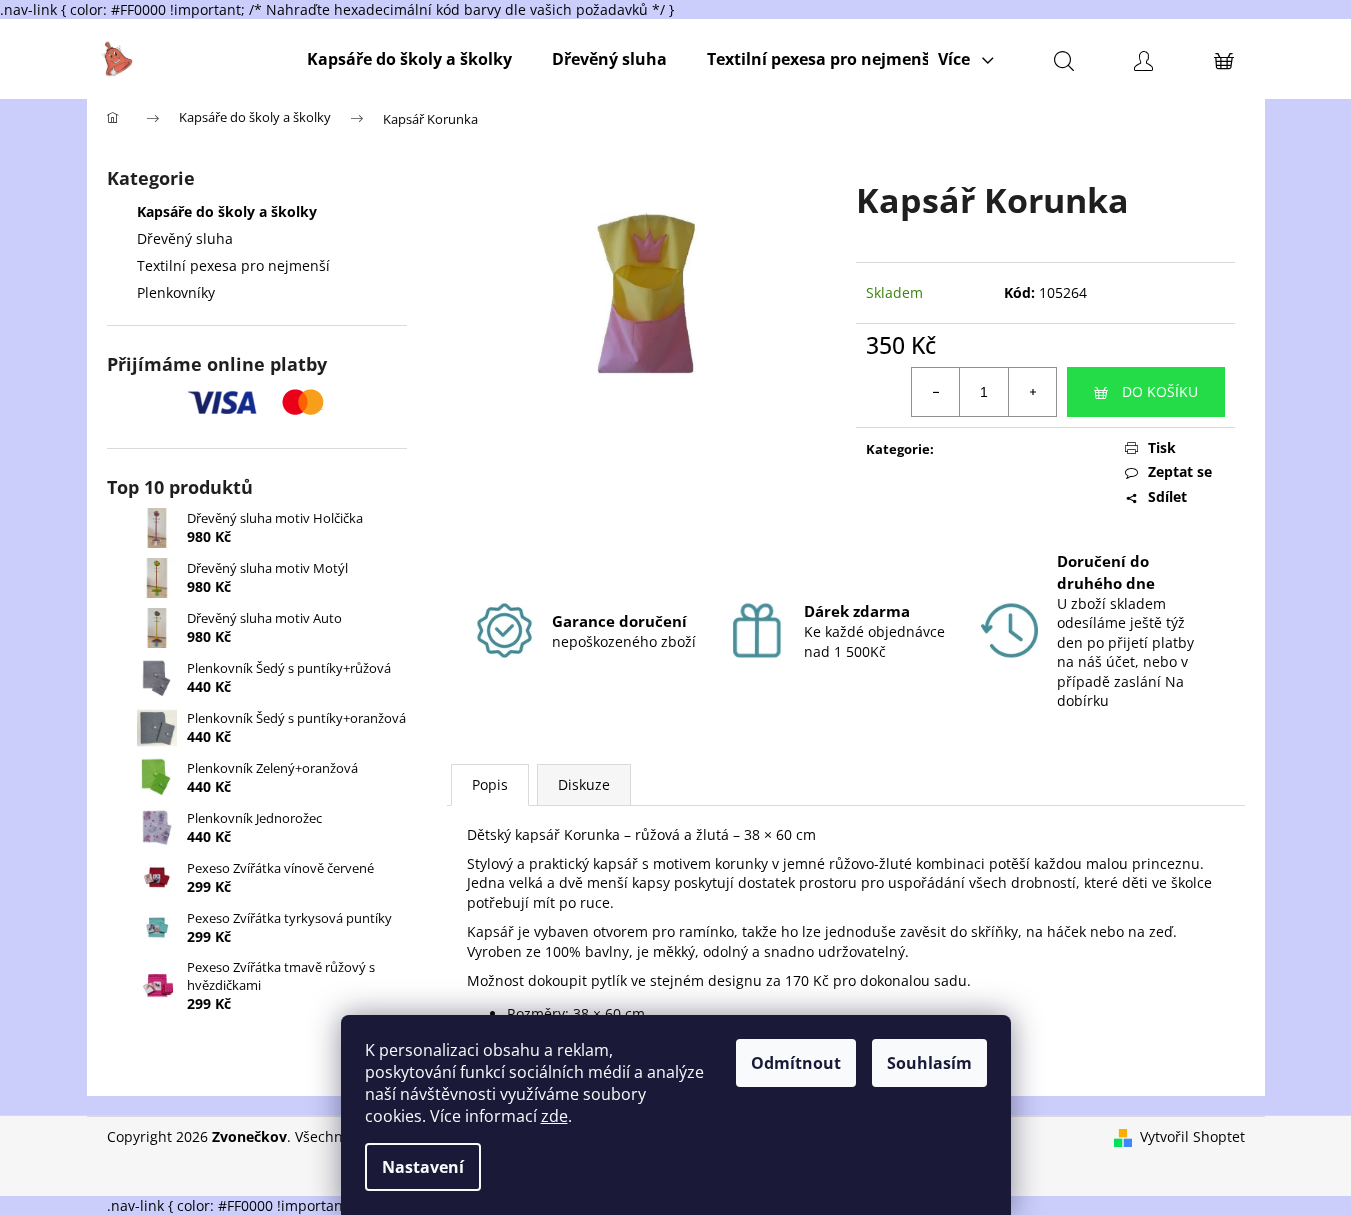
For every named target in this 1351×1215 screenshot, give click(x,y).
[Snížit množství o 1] (936, 392)
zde (554, 1116)
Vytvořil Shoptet (1192, 1136)
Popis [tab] (490, 784)
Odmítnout (796, 1063)
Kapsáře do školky (997, 449)
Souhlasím (929, 1063)
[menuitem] (409, 59)
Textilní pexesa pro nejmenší (233, 265)
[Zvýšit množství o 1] (1032, 392)
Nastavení (423, 1167)
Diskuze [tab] (584, 784)
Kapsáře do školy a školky (227, 211)
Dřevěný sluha (185, 238)
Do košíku (1160, 391)
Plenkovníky (176, 292)
